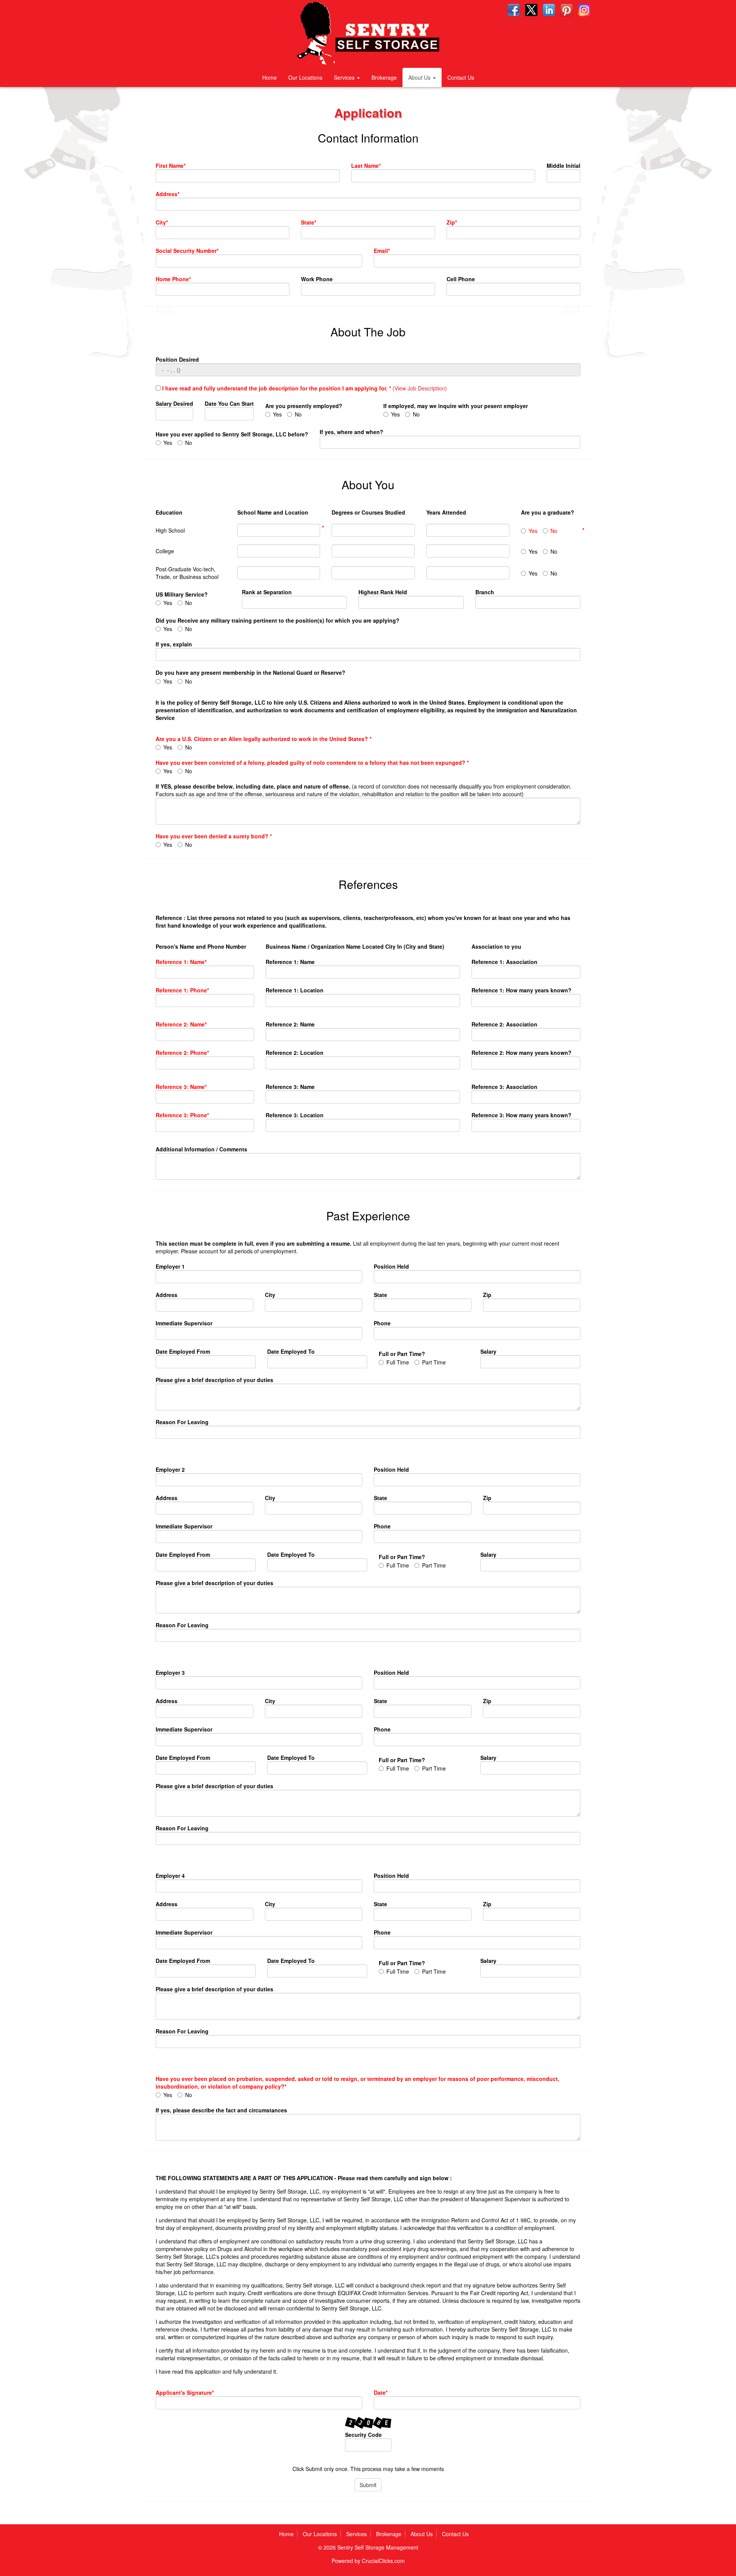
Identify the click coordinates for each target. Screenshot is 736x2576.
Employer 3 (170, 1673)
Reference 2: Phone (181, 1053)
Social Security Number (186, 251)
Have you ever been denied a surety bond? (213, 836)
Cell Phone (461, 279)
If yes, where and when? (352, 432)
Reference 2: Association (504, 1024)
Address (167, 194)
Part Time (434, 1362)
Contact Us (461, 77)
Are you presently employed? (304, 406)
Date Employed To (291, 1351)
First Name (170, 166)
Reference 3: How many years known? (522, 1115)
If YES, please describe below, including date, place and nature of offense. (364, 790)
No (298, 414)
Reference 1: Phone (181, 990)
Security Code (363, 2435)
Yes (277, 414)
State (308, 222)
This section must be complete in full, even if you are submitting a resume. (357, 1247)
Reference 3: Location (295, 1115)
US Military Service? (182, 594)
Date (380, 2392)
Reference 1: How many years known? (522, 990)
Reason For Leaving (182, 1422)
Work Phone (317, 279)
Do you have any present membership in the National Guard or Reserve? (251, 672)
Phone (382, 1323)
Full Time (398, 1362)
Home (269, 77)
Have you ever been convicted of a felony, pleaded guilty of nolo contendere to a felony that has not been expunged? (311, 762)
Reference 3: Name (180, 1087)
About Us (420, 77)
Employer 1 (170, 1266)
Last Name (365, 166)
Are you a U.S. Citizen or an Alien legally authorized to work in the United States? (263, 739)
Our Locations (305, 77)
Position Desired (177, 359)
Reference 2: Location (295, 1053)
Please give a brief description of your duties (214, 1380)
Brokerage (384, 77)
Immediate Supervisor (184, 1323)
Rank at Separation (267, 592)
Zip (451, 222)
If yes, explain (174, 644)
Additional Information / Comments (201, 1149)
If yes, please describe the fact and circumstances (221, 2110)
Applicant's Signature (184, 2392)
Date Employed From (183, 1351)
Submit (368, 2485)
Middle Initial (563, 166)
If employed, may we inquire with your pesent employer (456, 406)
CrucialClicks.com (383, 2561)
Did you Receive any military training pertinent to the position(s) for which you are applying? (278, 620)
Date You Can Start (229, 403)
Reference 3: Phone (181, 1115)
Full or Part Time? (402, 1354)
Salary (488, 1351)
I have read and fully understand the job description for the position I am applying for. (276, 388)
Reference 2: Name (180, 1024)
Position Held (391, 1266)
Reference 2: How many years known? (522, 1053)
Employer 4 (170, 1876)
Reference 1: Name (180, 962)
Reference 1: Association (504, 962)
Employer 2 (170, 1469)
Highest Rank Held (383, 592)
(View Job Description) (420, 388)
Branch (485, 592)
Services (345, 77)
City (161, 222)
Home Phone (172, 279)
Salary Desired (174, 403)
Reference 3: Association (504, 1087)
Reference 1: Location (295, 990)
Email (381, 251)
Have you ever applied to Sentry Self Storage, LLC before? (232, 434)
